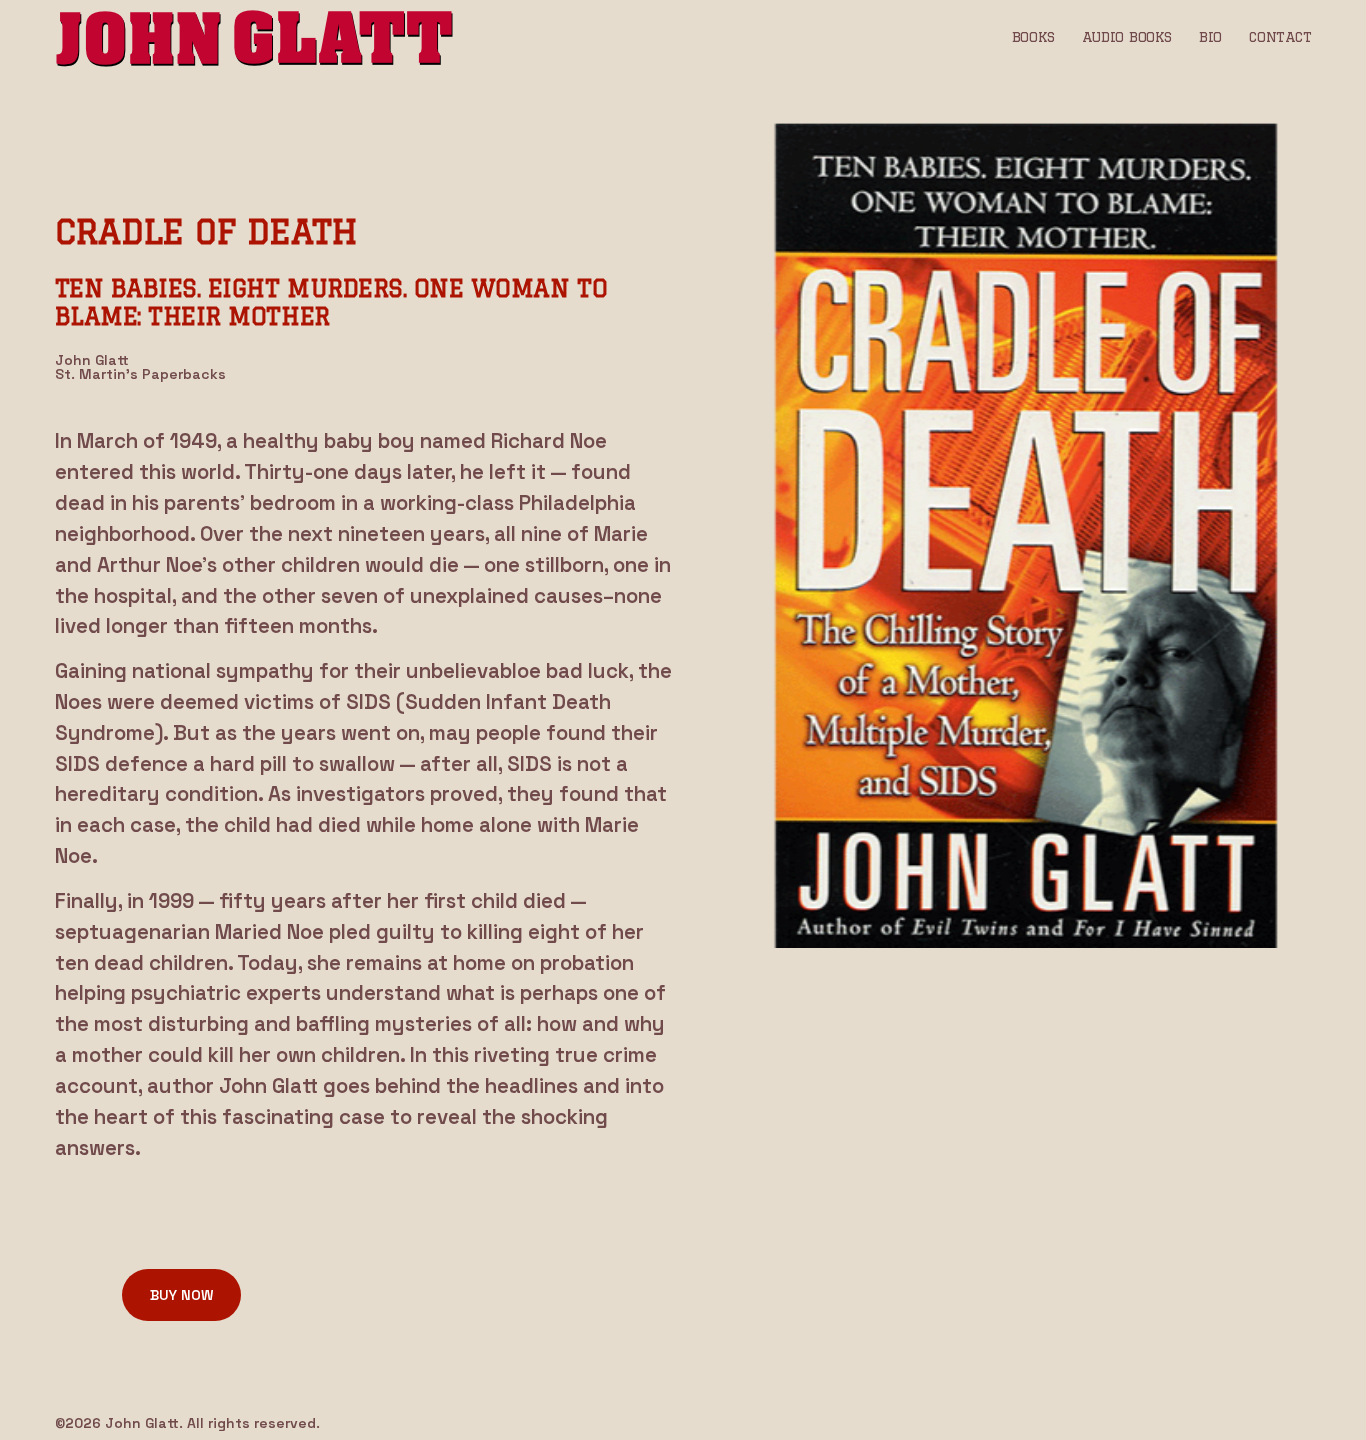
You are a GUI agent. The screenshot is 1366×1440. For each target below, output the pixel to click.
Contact (1280, 37)
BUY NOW (181, 1295)
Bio (1210, 37)
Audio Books (1127, 37)
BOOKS (1033, 37)
